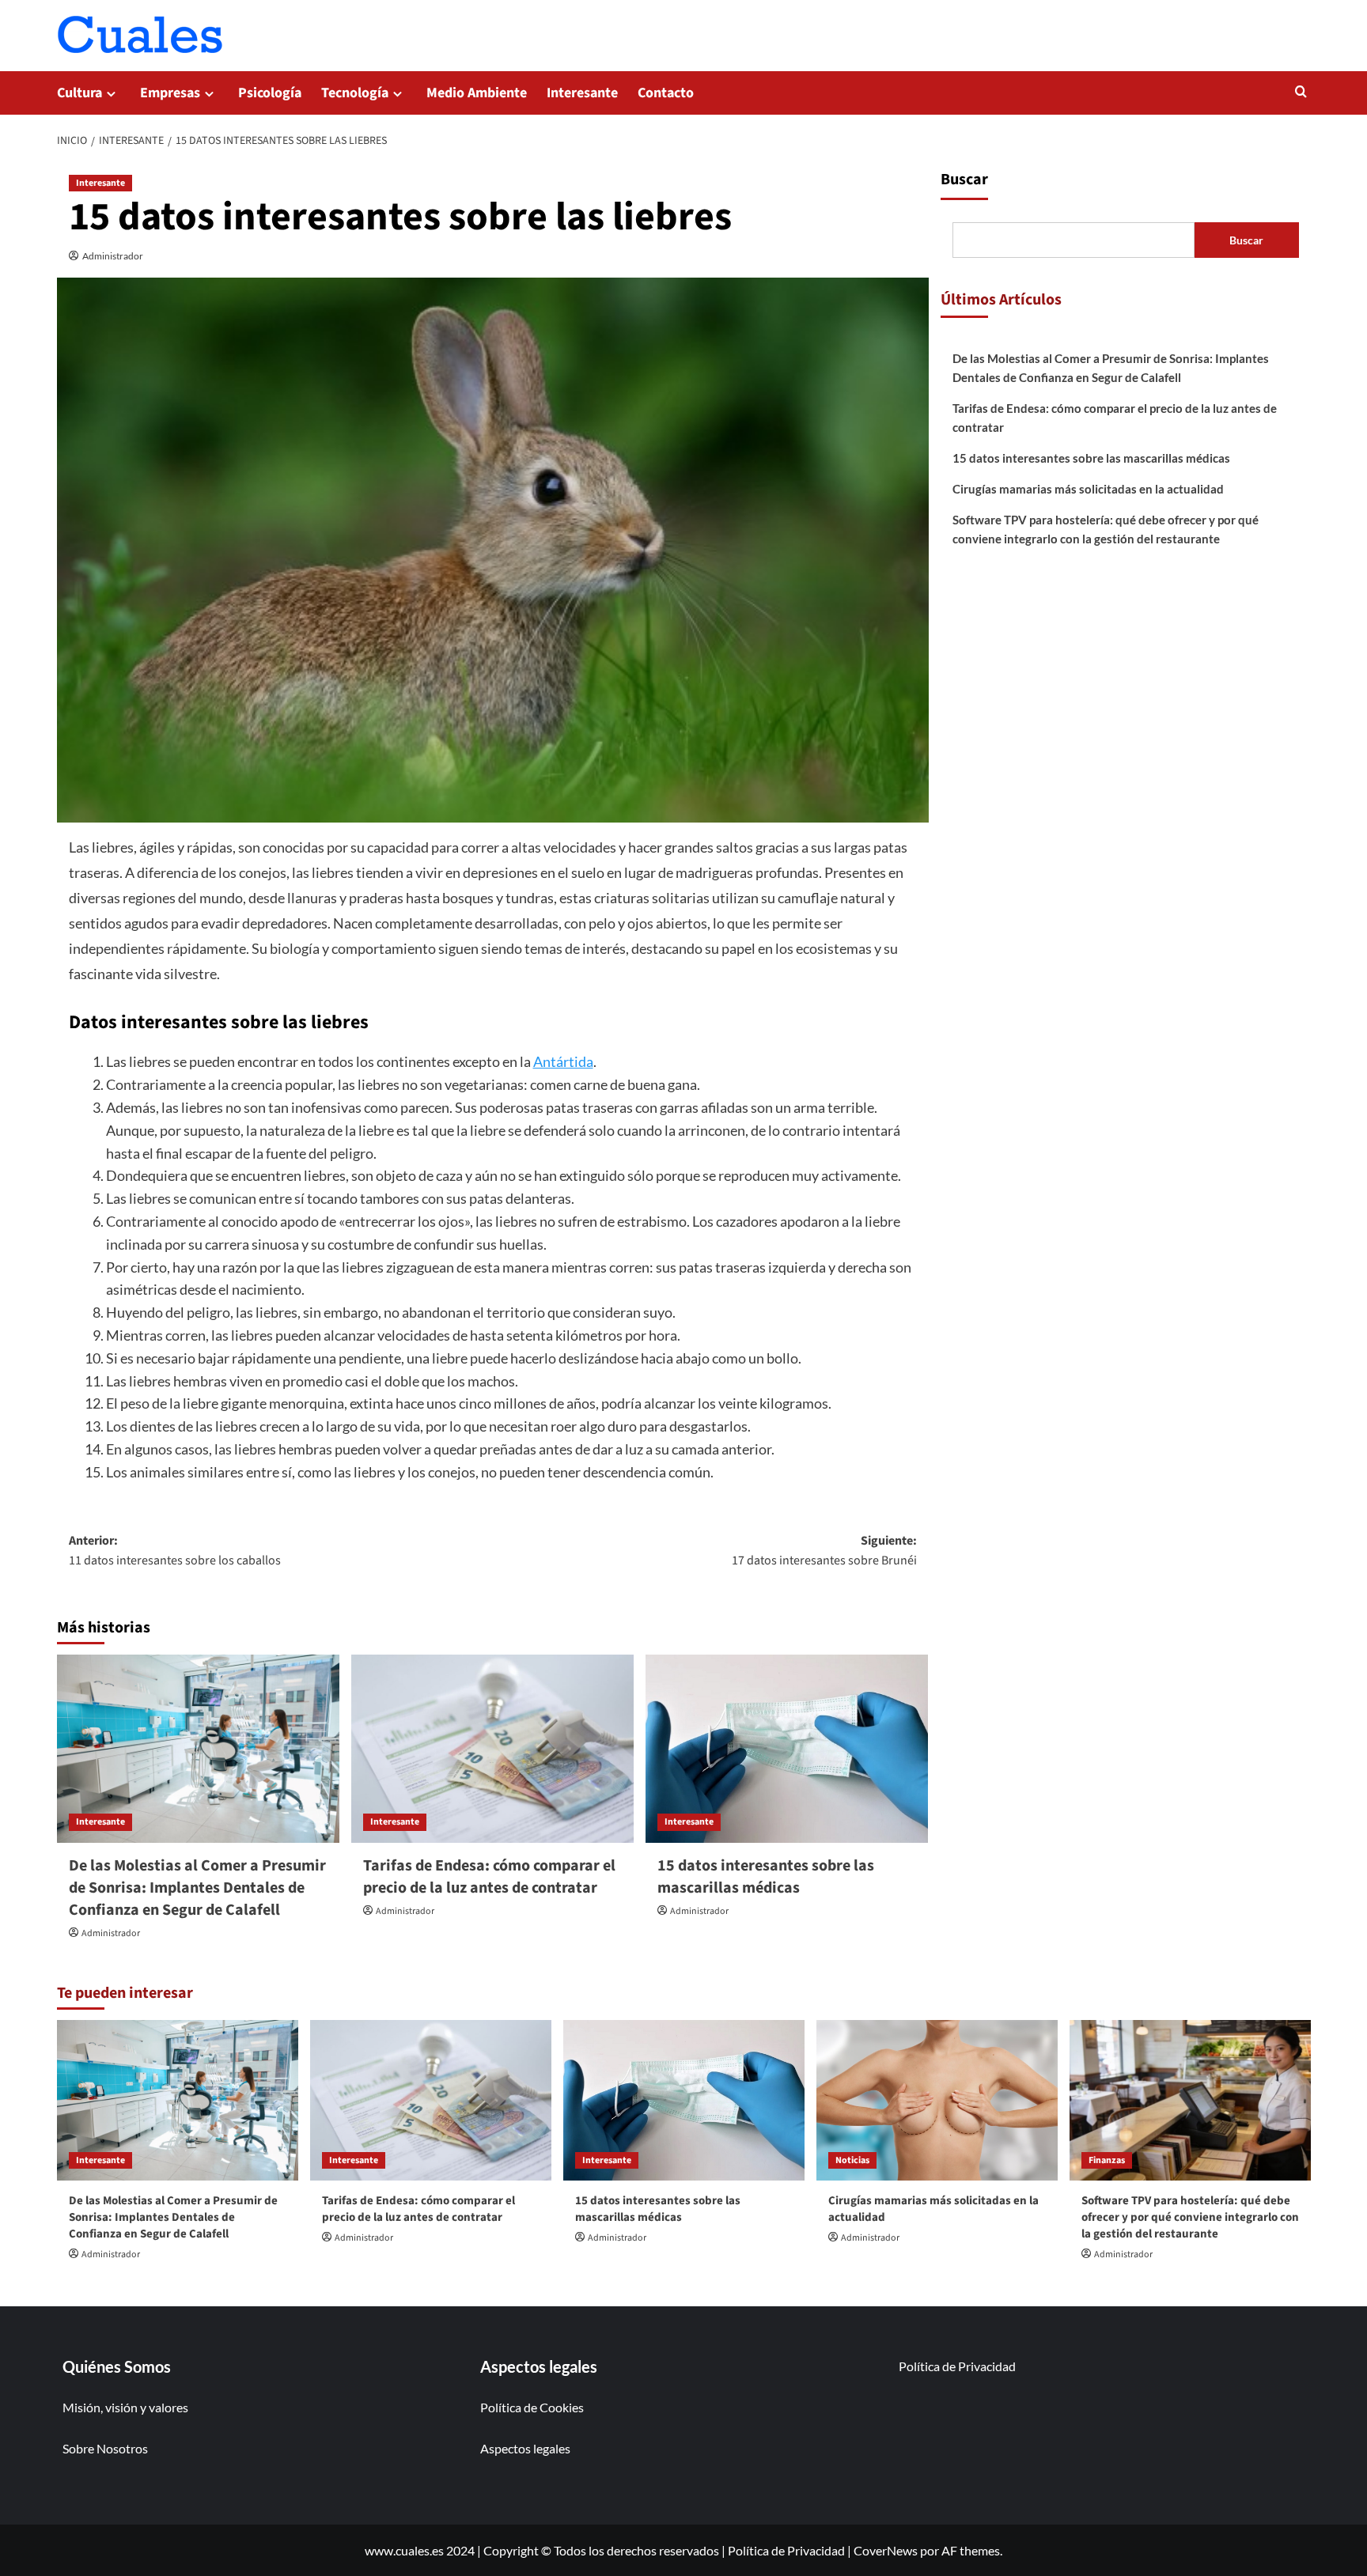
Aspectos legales (525, 2448)
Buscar (964, 180)
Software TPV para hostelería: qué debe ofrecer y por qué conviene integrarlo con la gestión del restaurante (1106, 529)
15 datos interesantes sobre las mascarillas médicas (766, 1877)
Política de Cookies (532, 2407)
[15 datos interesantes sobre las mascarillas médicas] (787, 1749)
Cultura (80, 93)
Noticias (852, 2160)
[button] (1301, 91)
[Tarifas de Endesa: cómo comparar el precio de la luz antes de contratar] (492, 1749)
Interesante (582, 93)
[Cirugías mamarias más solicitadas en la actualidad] (937, 2100)
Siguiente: (824, 1551)
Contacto (666, 93)
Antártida (563, 1061)
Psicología (270, 93)
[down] (111, 94)
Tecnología (355, 93)
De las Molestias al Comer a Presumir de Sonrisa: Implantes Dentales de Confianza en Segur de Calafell (197, 1888)
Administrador (113, 256)
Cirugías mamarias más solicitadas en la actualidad (1088, 489)
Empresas (170, 93)
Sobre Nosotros (105, 2448)
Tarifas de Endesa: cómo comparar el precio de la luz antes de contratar (489, 1877)
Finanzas (1107, 2160)
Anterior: (175, 1551)
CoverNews (886, 2550)
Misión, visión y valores (125, 2407)
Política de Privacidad (957, 2366)
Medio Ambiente (477, 93)
